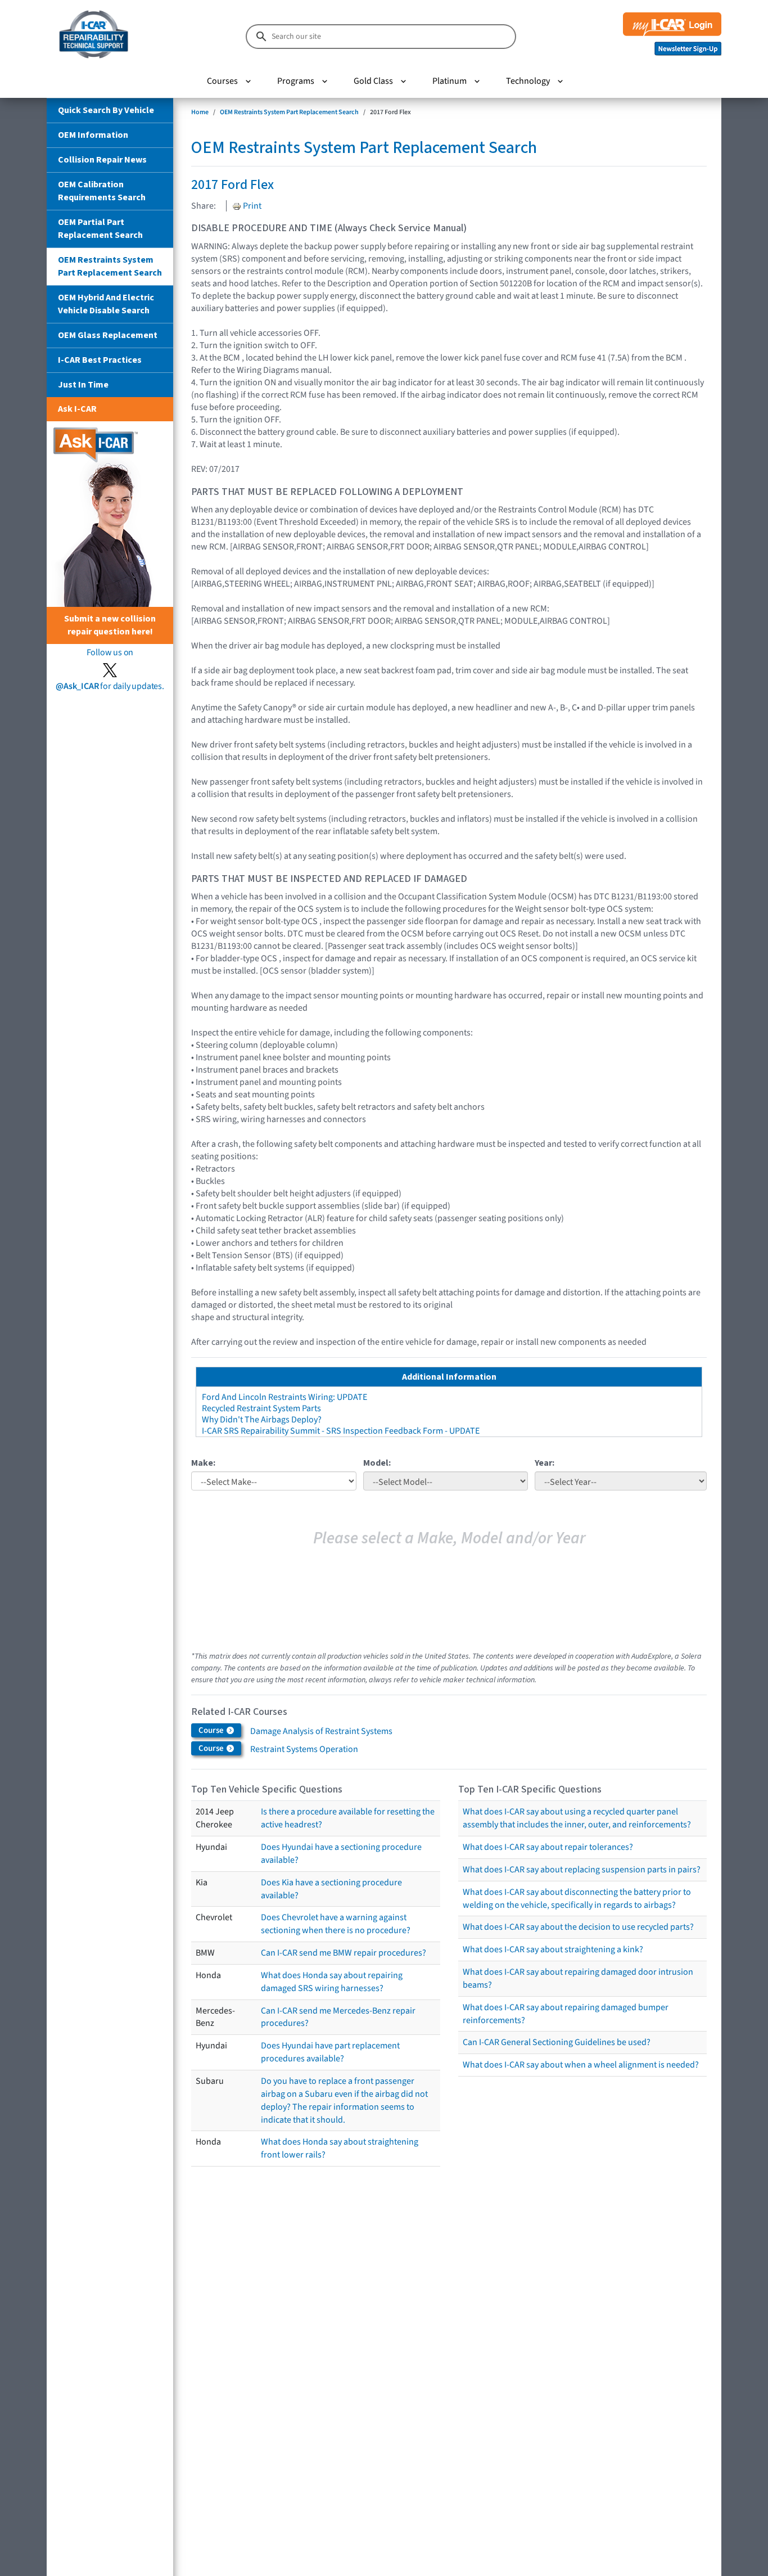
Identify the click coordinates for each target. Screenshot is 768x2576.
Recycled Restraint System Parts (261, 1408)
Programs (296, 81)
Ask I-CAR (77, 409)
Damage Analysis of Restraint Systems (321, 1731)
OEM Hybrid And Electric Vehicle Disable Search (106, 304)
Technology (528, 81)
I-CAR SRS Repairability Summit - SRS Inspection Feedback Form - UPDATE (341, 1431)
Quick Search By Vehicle (106, 110)
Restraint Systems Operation (304, 1749)
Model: (377, 1463)
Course (212, 1730)
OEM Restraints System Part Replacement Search (110, 266)
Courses (222, 81)
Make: (203, 1463)
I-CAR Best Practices (100, 360)
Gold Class (373, 81)
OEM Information (93, 135)
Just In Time (83, 385)
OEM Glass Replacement (108, 335)
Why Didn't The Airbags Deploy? (262, 1420)
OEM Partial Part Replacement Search (100, 229)
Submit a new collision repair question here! (110, 625)
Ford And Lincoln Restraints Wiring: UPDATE (284, 1397)
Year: (545, 1463)
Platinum (449, 81)
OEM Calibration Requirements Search (102, 191)
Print (251, 206)
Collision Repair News (102, 160)
